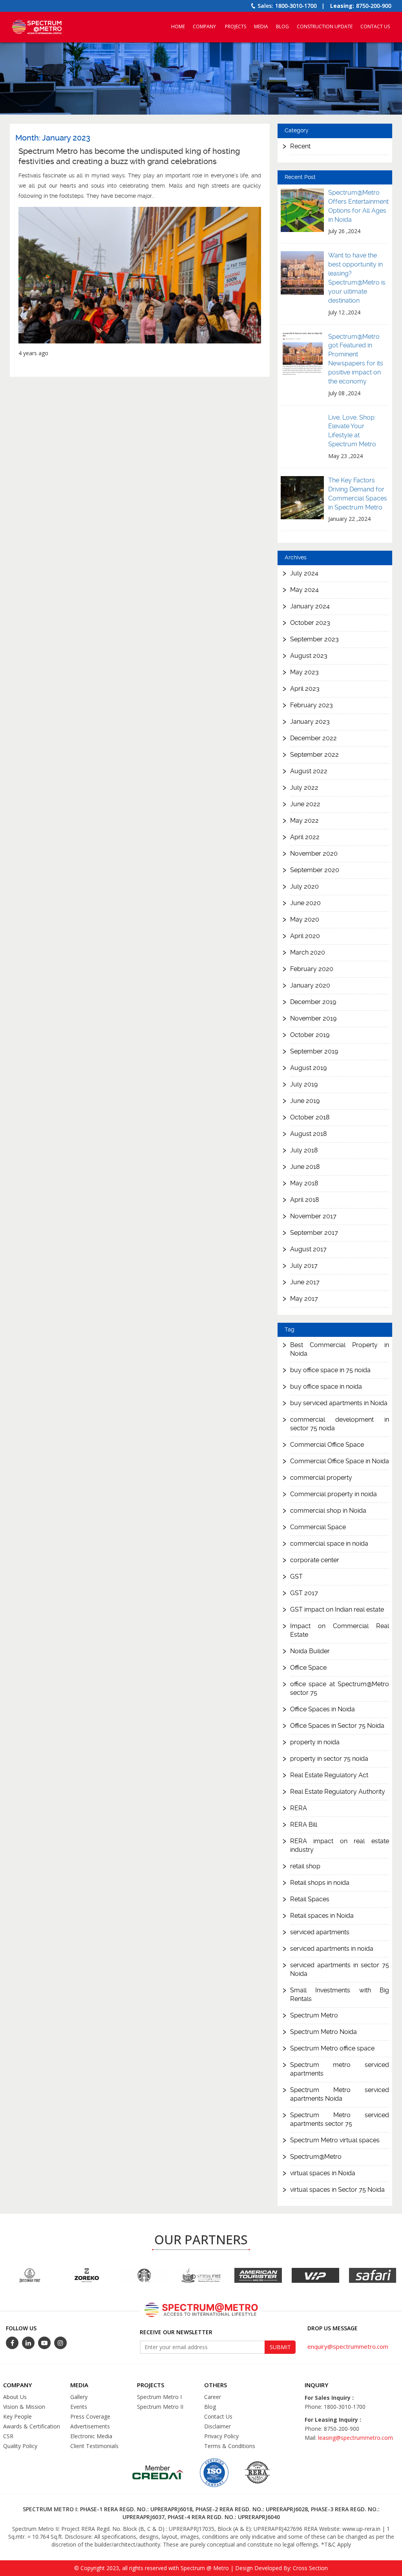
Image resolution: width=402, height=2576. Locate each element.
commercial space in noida (329, 1544)
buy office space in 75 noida (330, 1370)
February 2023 (312, 705)
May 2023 (304, 672)
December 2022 (313, 738)
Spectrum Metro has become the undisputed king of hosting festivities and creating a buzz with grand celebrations (129, 156)
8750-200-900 (374, 6)
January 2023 (310, 722)
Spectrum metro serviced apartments (340, 2069)
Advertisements (90, 2426)
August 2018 (309, 1134)
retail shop (305, 1866)
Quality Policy (20, 2446)
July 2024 (304, 573)
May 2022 (304, 821)
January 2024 (310, 606)
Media (261, 26)
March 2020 (308, 952)
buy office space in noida (326, 1387)
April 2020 (305, 936)
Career (213, 2397)
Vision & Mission (24, 2407)
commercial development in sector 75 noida (340, 1424)
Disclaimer (217, 2426)
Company (204, 26)
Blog (282, 26)
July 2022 (304, 788)
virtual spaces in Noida (323, 2173)
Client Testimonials (94, 2446)
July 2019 (304, 1084)
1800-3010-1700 (296, 6)
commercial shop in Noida (328, 1511)
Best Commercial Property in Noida (340, 1349)
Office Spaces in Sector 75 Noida (337, 1726)
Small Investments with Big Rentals (340, 1995)
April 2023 (305, 689)
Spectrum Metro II (160, 2407)
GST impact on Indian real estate (337, 1609)
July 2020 (304, 886)
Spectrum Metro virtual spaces (335, 2140)
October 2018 (310, 1117)
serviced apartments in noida (332, 1949)
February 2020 (312, 969)
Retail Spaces (310, 1899)
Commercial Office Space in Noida (340, 1461)
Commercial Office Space (327, 1445)
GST (296, 1576)
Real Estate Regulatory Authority (338, 1792)
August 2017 (308, 1249)
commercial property (321, 1478)
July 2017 (304, 1266)
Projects (236, 26)
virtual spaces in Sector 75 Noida (337, 2190)
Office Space (308, 1668)
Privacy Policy (221, 2436)
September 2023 (314, 639)
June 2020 (305, 903)
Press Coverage (90, 2416)
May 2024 (304, 590)
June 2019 (305, 1101)
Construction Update (325, 26)
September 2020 (315, 870)
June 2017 (305, 1282)
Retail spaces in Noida (322, 1916)
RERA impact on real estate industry (340, 1845)
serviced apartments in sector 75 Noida (340, 1969)
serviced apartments (320, 1932)
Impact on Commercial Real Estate (340, 1630)
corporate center (315, 1560)
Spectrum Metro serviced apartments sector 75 (340, 2119)
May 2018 (304, 1183)
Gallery (79, 2397)
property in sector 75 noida (329, 1759)
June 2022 (305, 804)
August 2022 (309, 771)
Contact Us (375, 26)
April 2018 (305, 1200)
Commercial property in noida (333, 1494)
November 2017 (313, 1216)
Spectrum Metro (314, 2015)
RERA (299, 1808)
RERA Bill (304, 1825)
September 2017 (314, 1233)
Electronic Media (91, 2436)
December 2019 (313, 1002)
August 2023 (309, 656)
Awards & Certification (32, 2426)
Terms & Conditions (230, 2446)
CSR (8, 2436)
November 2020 (314, 853)
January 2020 (310, 985)
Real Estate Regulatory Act (329, 1775)
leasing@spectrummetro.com (355, 2438)
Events (79, 2407)
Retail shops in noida (320, 1883)
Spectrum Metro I (159, 2397)
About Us (15, 2397)
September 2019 (314, 1051)
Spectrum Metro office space (332, 2048)
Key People (17, 2416)
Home (178, 26)
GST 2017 (304, 1593)
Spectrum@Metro (316, 2157)
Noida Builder (310, 1651)
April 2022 (305, 837)
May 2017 (304, 1299)
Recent (300, 146)
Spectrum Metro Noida (323, 2032)
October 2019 (310, 1035)
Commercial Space (318, 1527)
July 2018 (304, 1150)
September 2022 (314, 755)
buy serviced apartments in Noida (339, 1403)
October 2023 (310, 623)
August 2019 (308, 1068)
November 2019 (313, 1018)
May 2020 (305, 919)
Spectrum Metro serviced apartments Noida (340, 2094)
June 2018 (305, 1167)
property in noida (315, 1742)
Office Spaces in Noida (323, 1709)
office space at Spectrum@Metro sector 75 (340, 1688)
